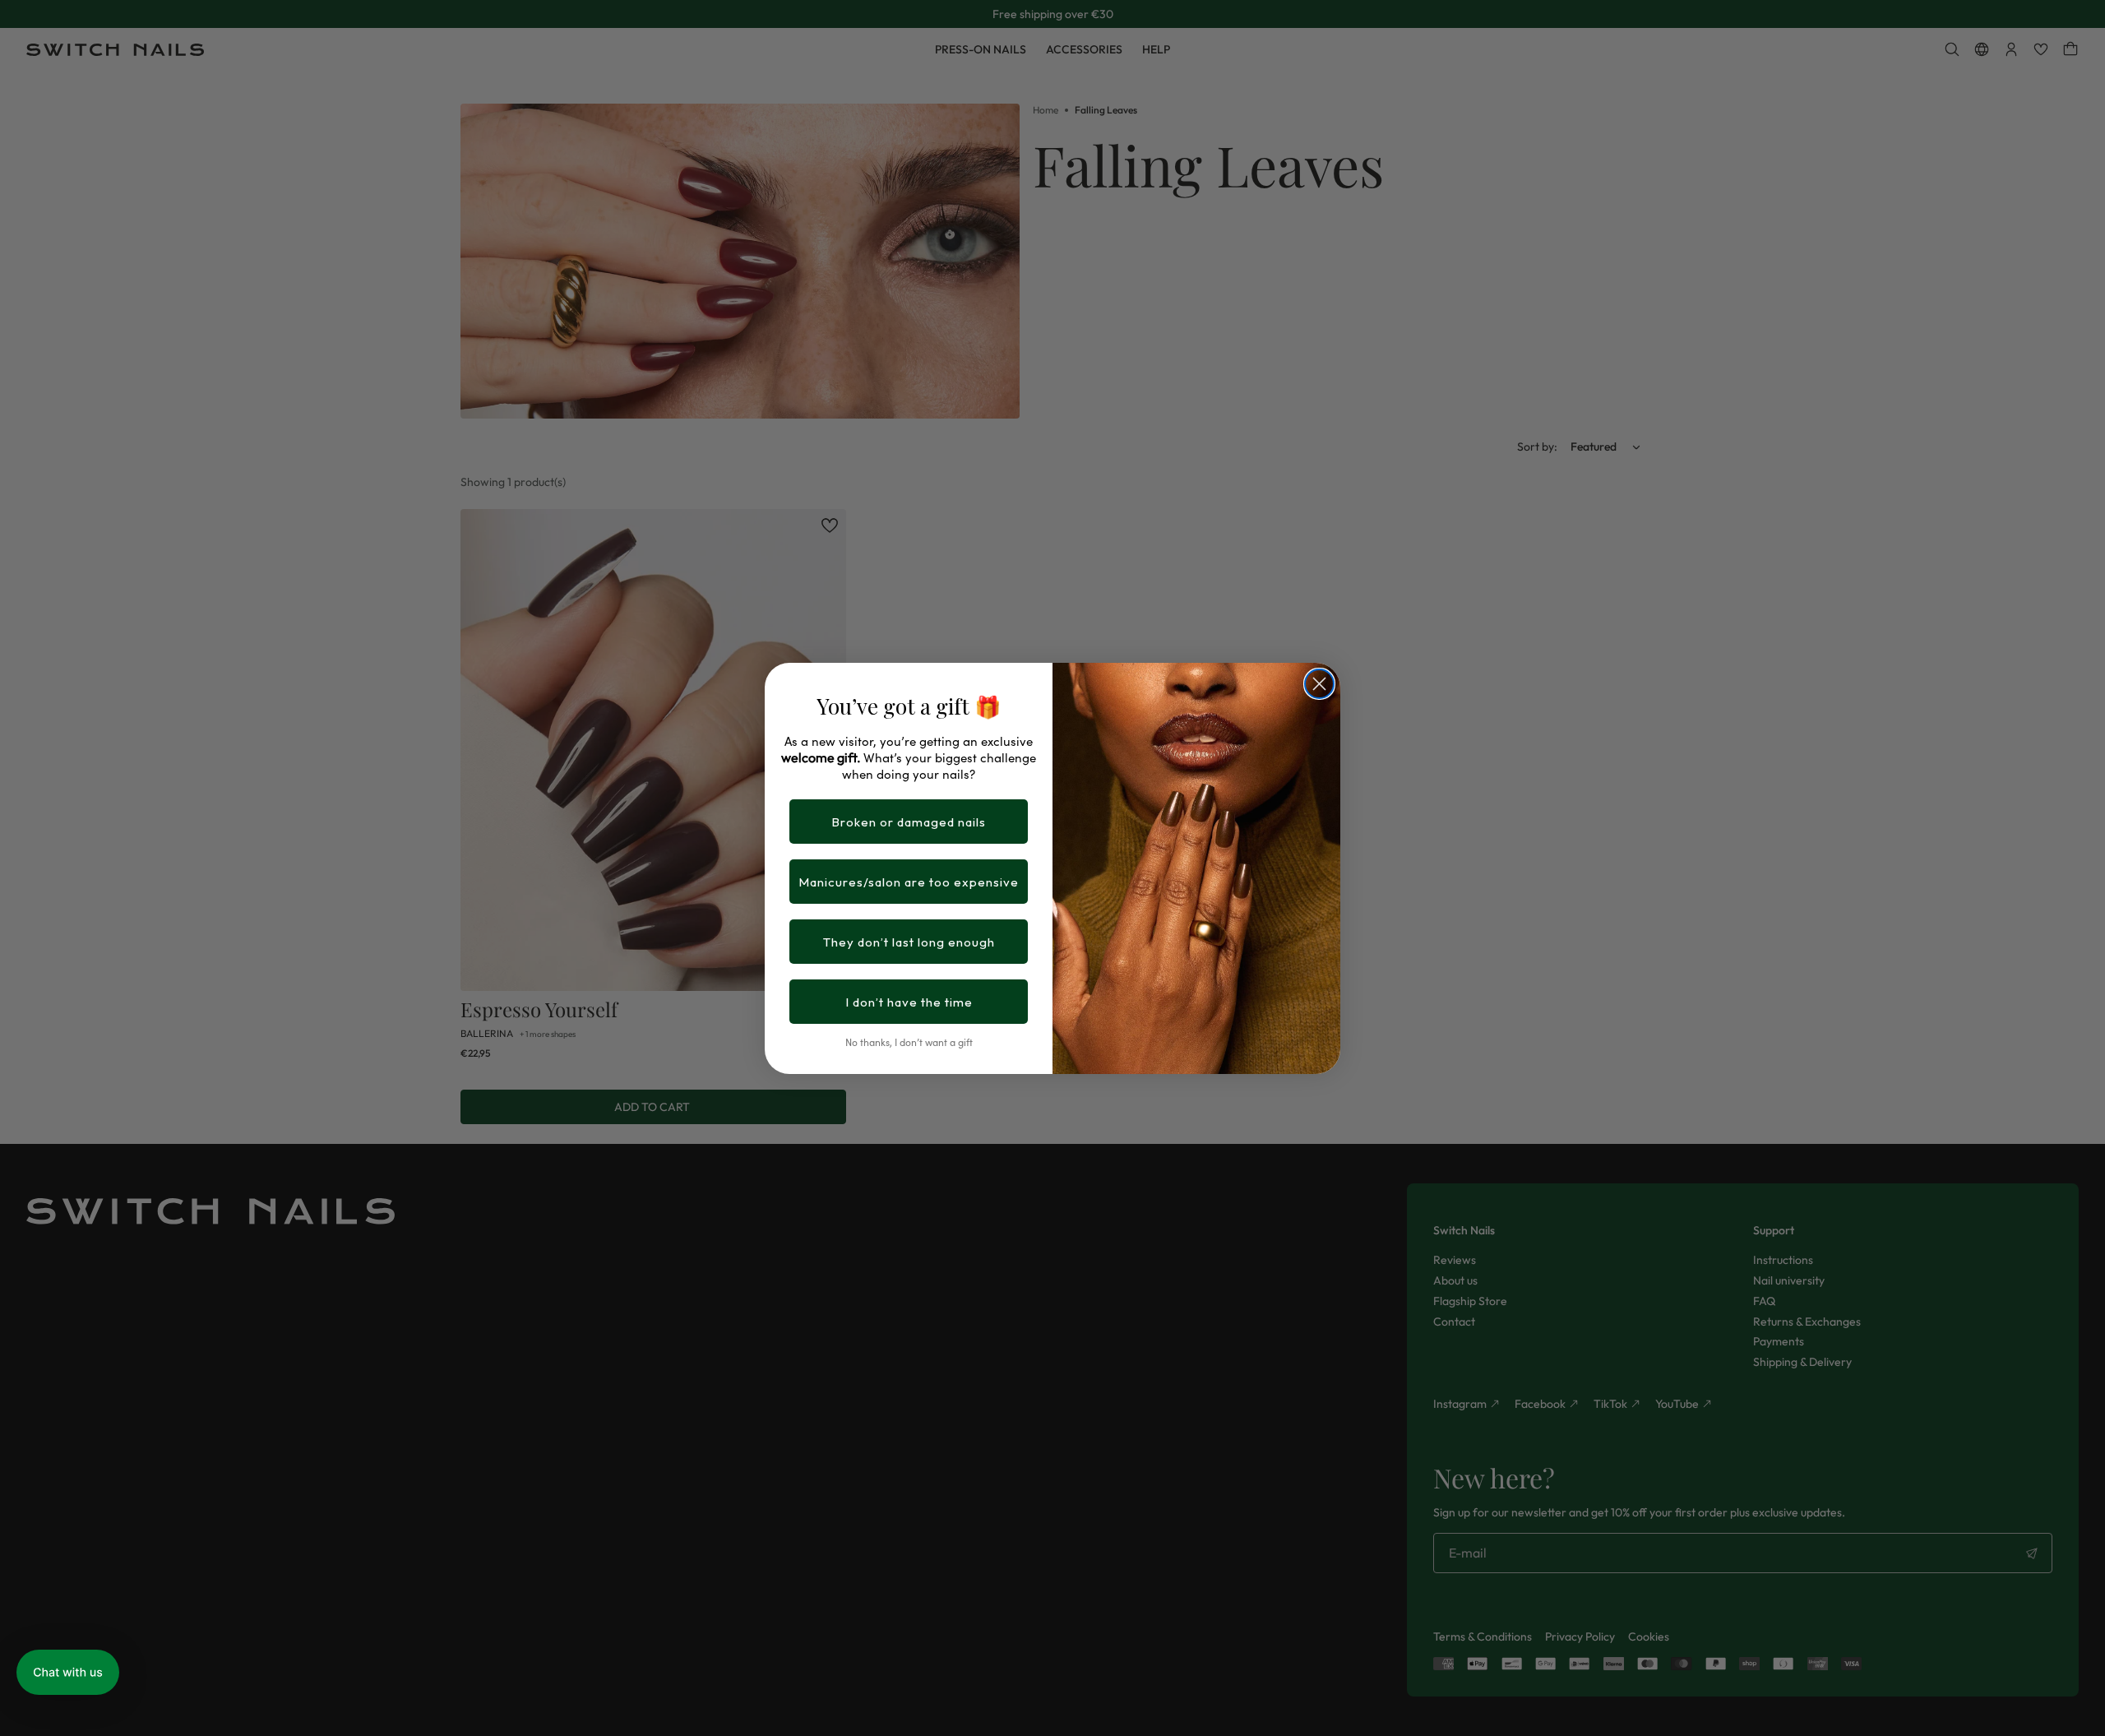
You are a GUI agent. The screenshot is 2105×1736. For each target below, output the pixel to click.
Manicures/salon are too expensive (909, 882)
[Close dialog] (1319, 684)
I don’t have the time (909, 1002)
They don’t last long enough (909, 942)
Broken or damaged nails (909, 822)
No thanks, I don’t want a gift (909, 1042)
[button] (68, 1672)
